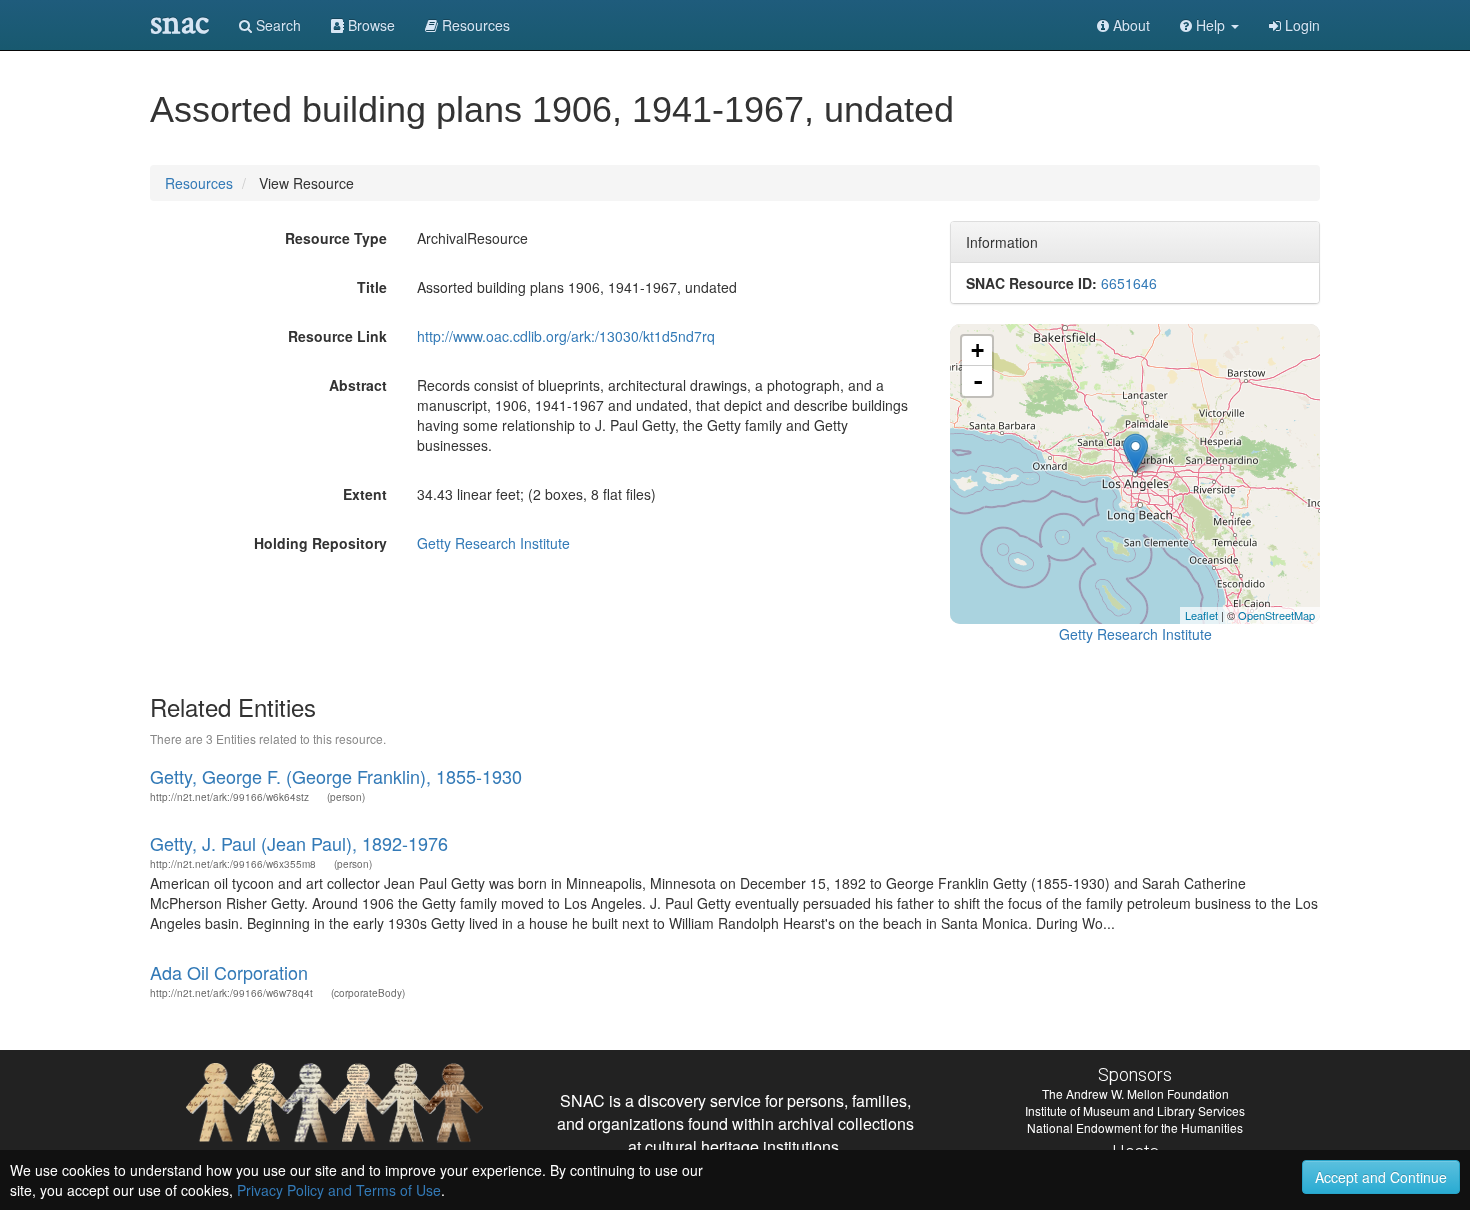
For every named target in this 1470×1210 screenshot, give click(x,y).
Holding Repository (320, 543)
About (1129, 25)
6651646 (1129, 283)
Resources (199, 183)
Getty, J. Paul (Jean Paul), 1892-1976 (299, 843)
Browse (369, 25)
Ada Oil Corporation (229, 972)
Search (276, 25)
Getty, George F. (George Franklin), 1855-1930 (336, 776)
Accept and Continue (1381, 1177)
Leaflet (1201, 615)
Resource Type (336, 238)
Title (372, 287)
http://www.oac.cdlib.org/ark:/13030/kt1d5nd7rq (566, 336)
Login (1300, 25)
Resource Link (337, 336)
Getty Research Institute (493, 543)
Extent (365, 494)
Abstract (358, 385)
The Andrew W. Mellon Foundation (1135, 1093)
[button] (1209, 25)
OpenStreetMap (1276, 615)
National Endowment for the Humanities (1135, 1127)
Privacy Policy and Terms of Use (339, 1190)
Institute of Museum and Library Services (1135, 1110)
